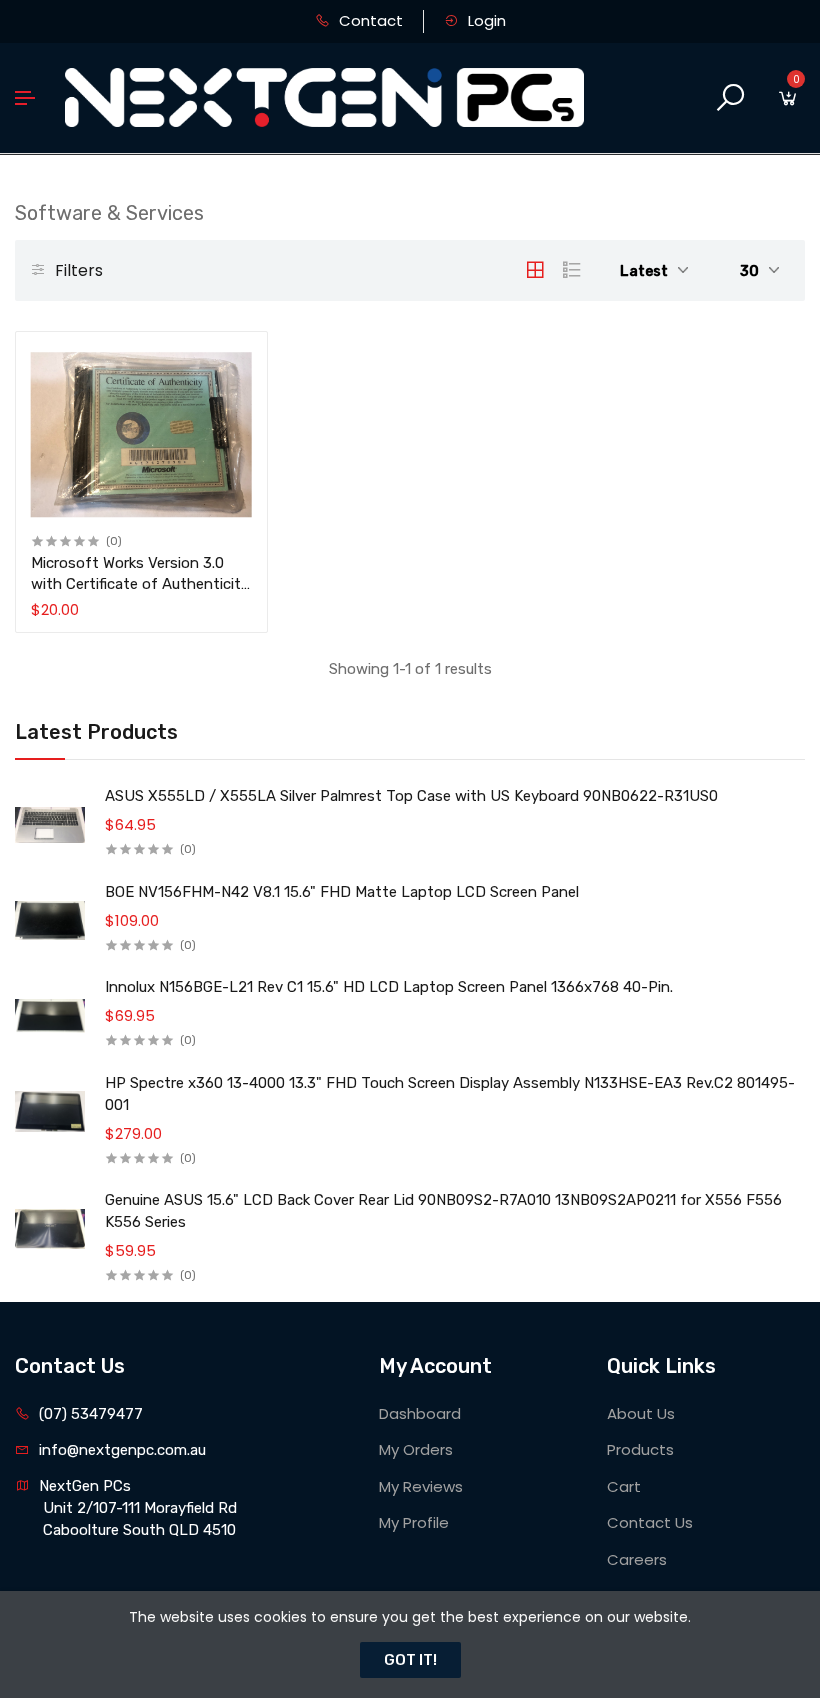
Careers (637, 1559)
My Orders (416, 1449)
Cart (624, 1486)
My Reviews (421, 1486)
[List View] (572, 270)
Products (640, 1449)
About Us (641, 1413)
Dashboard (420, 1413)
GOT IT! (410, 1660)
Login (485, 20)
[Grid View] (535, 270)
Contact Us (650, 1522)
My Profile (414, 1522)
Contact (369, 20)
